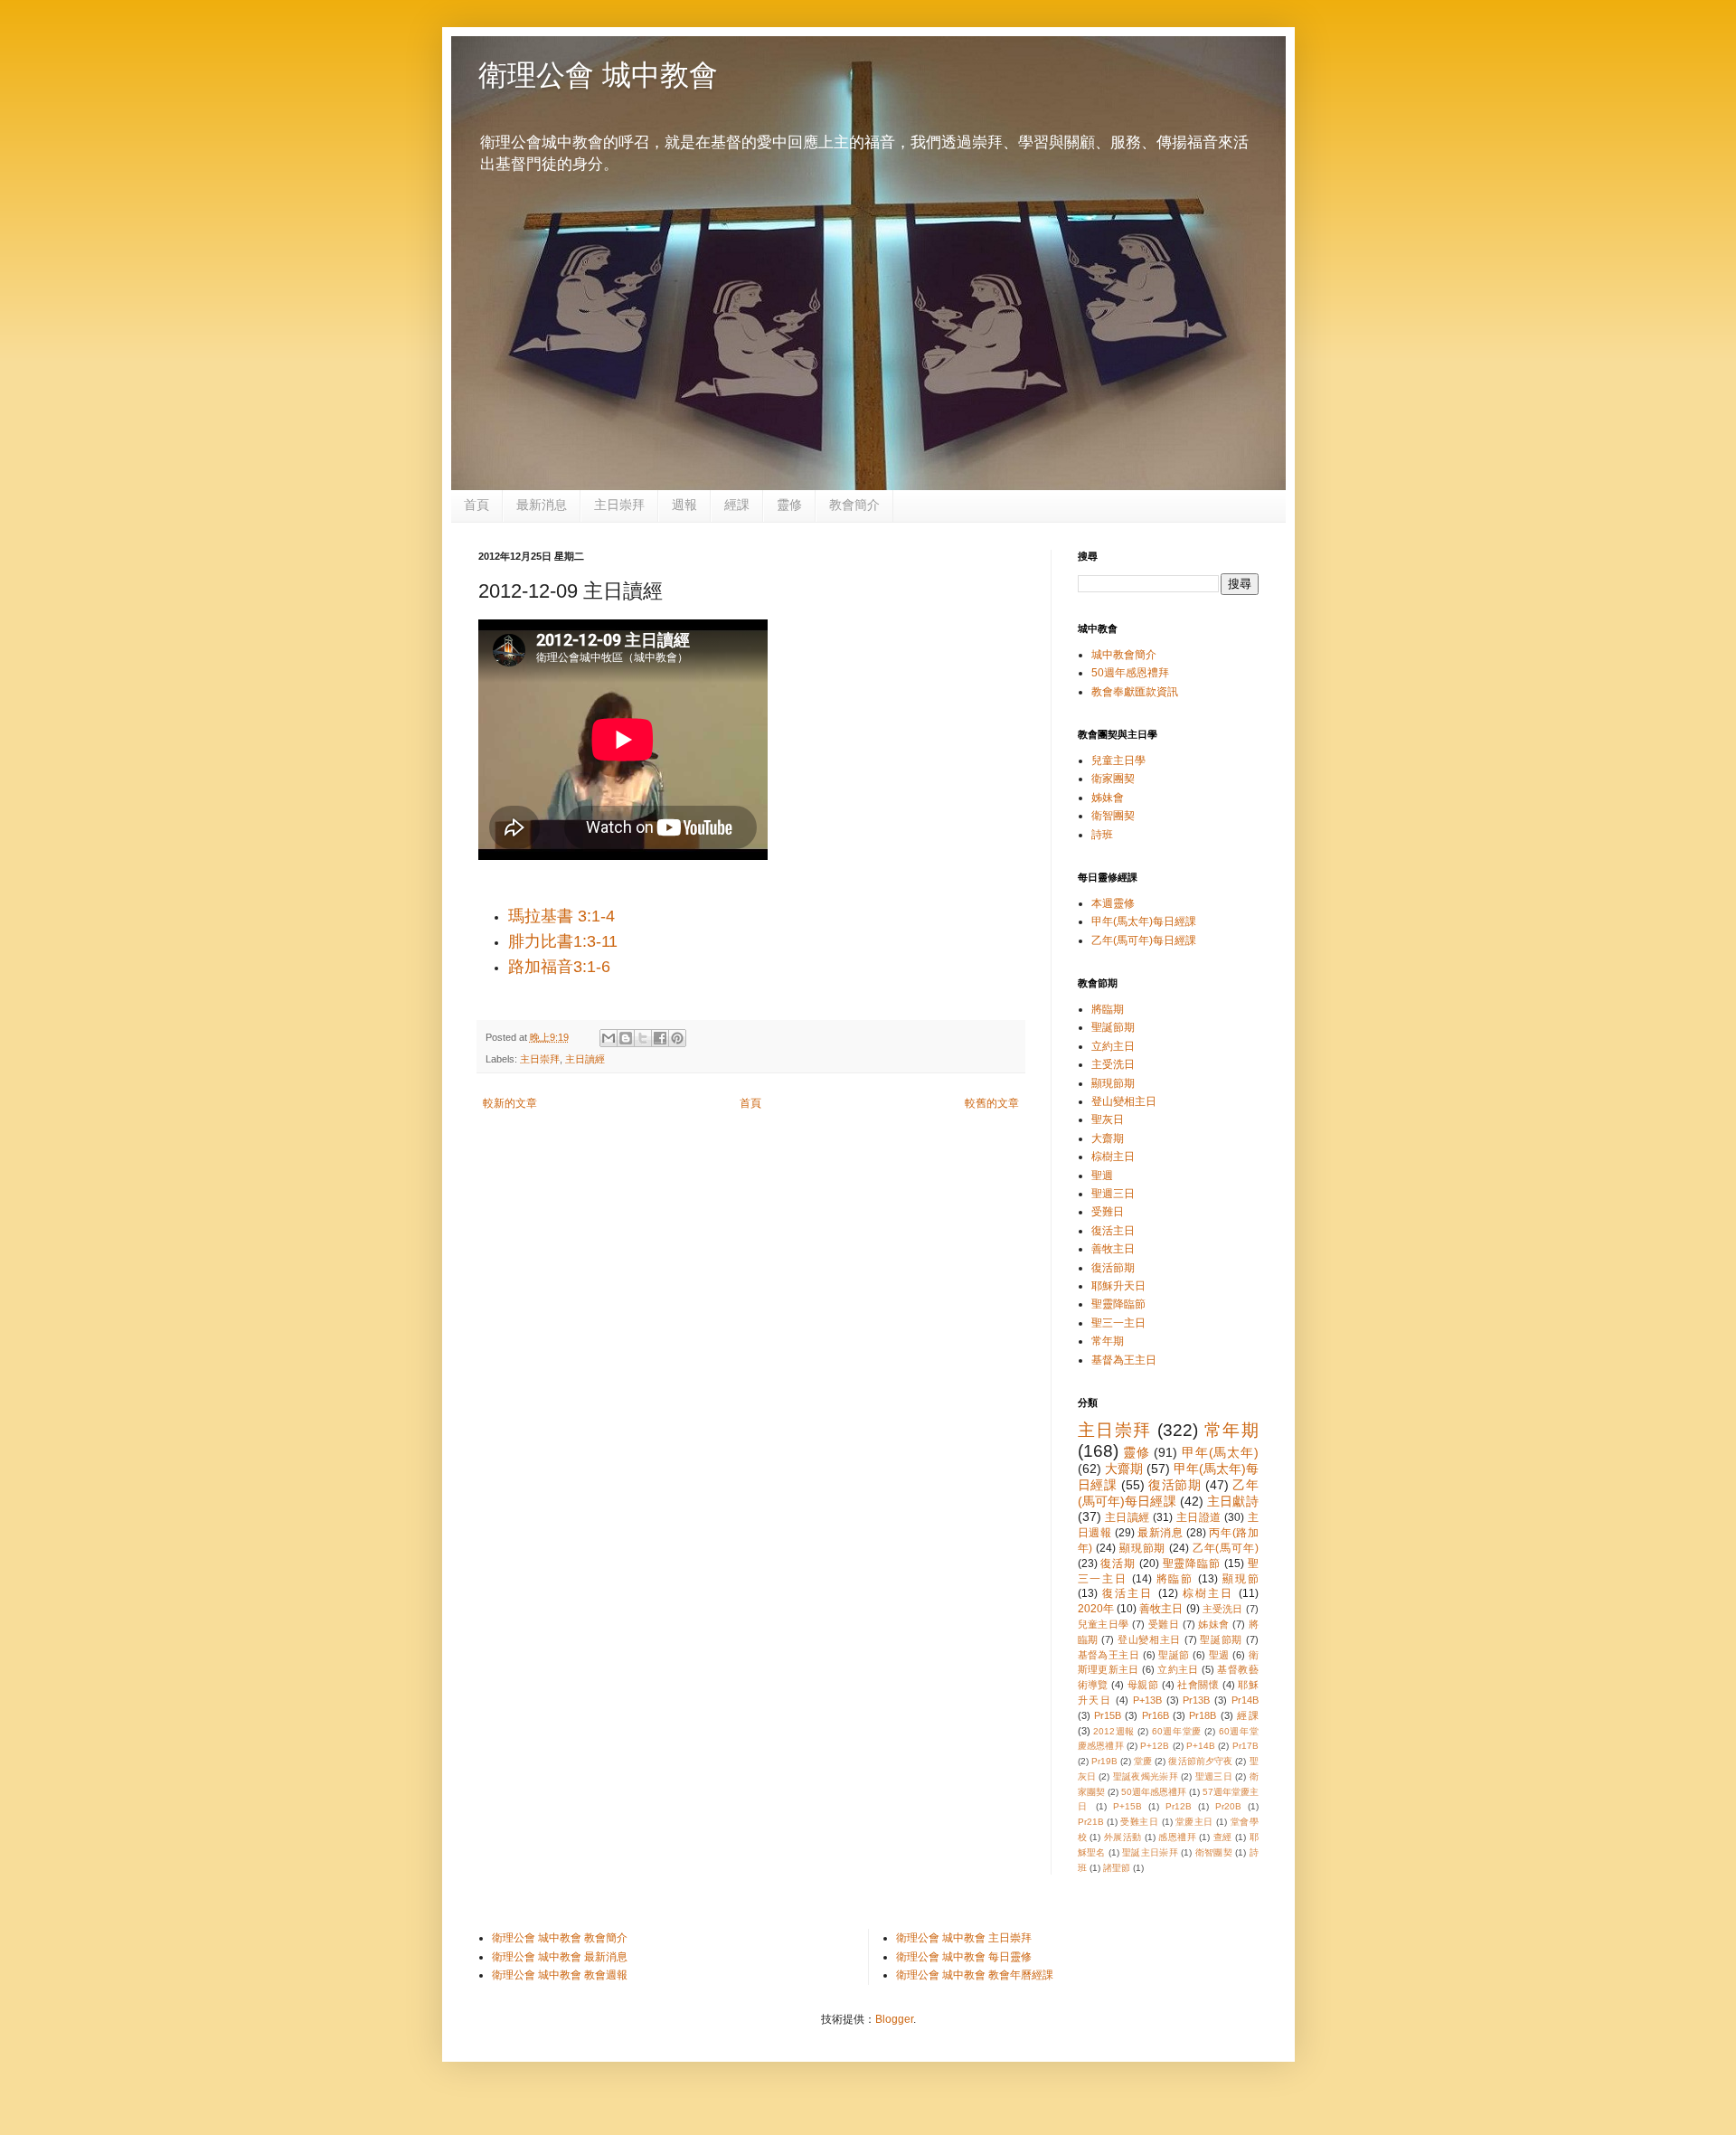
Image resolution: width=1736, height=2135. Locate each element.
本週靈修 (1113, 903)
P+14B (1201, 1746)
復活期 (1118, 1563)
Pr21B (1091, 1822)
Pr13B (1196, 1700)
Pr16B (1156, 1715)
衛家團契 (1113, 779)
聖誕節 (1174, 1655)
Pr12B (1179, 1806)
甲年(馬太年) (1220, 1452)
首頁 (476, 505)
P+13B (1147, 1700)
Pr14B (1245, 1700)
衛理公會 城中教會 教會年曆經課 (975, 1975)
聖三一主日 (1118, 1323)
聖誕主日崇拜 (1150, 1852)
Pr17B (1245, 1746)
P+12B (1155, 1746)
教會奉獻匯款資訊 (1135, 692)
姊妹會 (1108, 798)
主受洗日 (1113, 1064)
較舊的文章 (992, 1103)
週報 (684, 505)
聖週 (1102, 1176)
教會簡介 (854, 505)
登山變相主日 (1124, 1101)
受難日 (1108, 1212)
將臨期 (1108, 1009)
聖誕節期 (1113, 1027)
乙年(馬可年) (1226, 1548)
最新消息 (542, 505)
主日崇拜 (619, 505)
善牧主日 (1113, 1249)
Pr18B (1203, 1715)
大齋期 (1108, 1138)
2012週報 (1114, 1731)
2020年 (1096, 1609)
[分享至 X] (643, 1038)
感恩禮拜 (1177, 1837)
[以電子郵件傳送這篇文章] (609, 1038)
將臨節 (1175, 1579)
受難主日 (1139, 1822)
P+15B (1127, 1806)
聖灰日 (1108, 1119)
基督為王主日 (1124, 1360)
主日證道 (1199, 1517)
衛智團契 (1113, 816)
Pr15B (1108, 1715)
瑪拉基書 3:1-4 (564, 916)
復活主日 (1113, 1231)
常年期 (1108, 1341)
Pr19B (1104, 1761)
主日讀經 (585, 1059)
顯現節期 (1113, 1083)
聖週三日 (1113, 1194)
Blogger (894, 2019)
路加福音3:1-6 (559, 967)
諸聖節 (1117, 1868)
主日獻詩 (1232, 1501)
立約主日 (1113, 1046)
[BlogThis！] (626, 1038)
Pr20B (1228, 1806)
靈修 (789, 505)
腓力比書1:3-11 (565, 941)
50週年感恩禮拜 (1130, 673)
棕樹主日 (1113, 1157)
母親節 (1143, 1685)
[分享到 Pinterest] (677, 1038)
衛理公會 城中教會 (598, 75)
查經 (1223, 1837)
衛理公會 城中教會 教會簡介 (560, 1938)
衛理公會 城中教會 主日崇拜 (964, 1938)
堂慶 (1143, 1761)
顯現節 (1241, 1579)
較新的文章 (510, 1103)
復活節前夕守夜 (1200, 1761)
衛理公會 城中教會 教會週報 (560, 1975)
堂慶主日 (1194, 1822)
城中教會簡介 (1124, 655)
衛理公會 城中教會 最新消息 (560, 1957)
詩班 (1102, 835)
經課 (737, 505)
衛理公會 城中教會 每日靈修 (964, 1957)
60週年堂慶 (1177, 1731)
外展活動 (1123, 1837)
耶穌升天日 (1118, 1286)
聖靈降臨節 (1118, 1304)
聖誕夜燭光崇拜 (1146, 1776)
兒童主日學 (1118, 760)
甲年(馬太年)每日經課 (1144, 921)
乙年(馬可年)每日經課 (1144, 940)
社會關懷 (1198, 1685)
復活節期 (1113, 1268)
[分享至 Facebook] (660, 1038)
